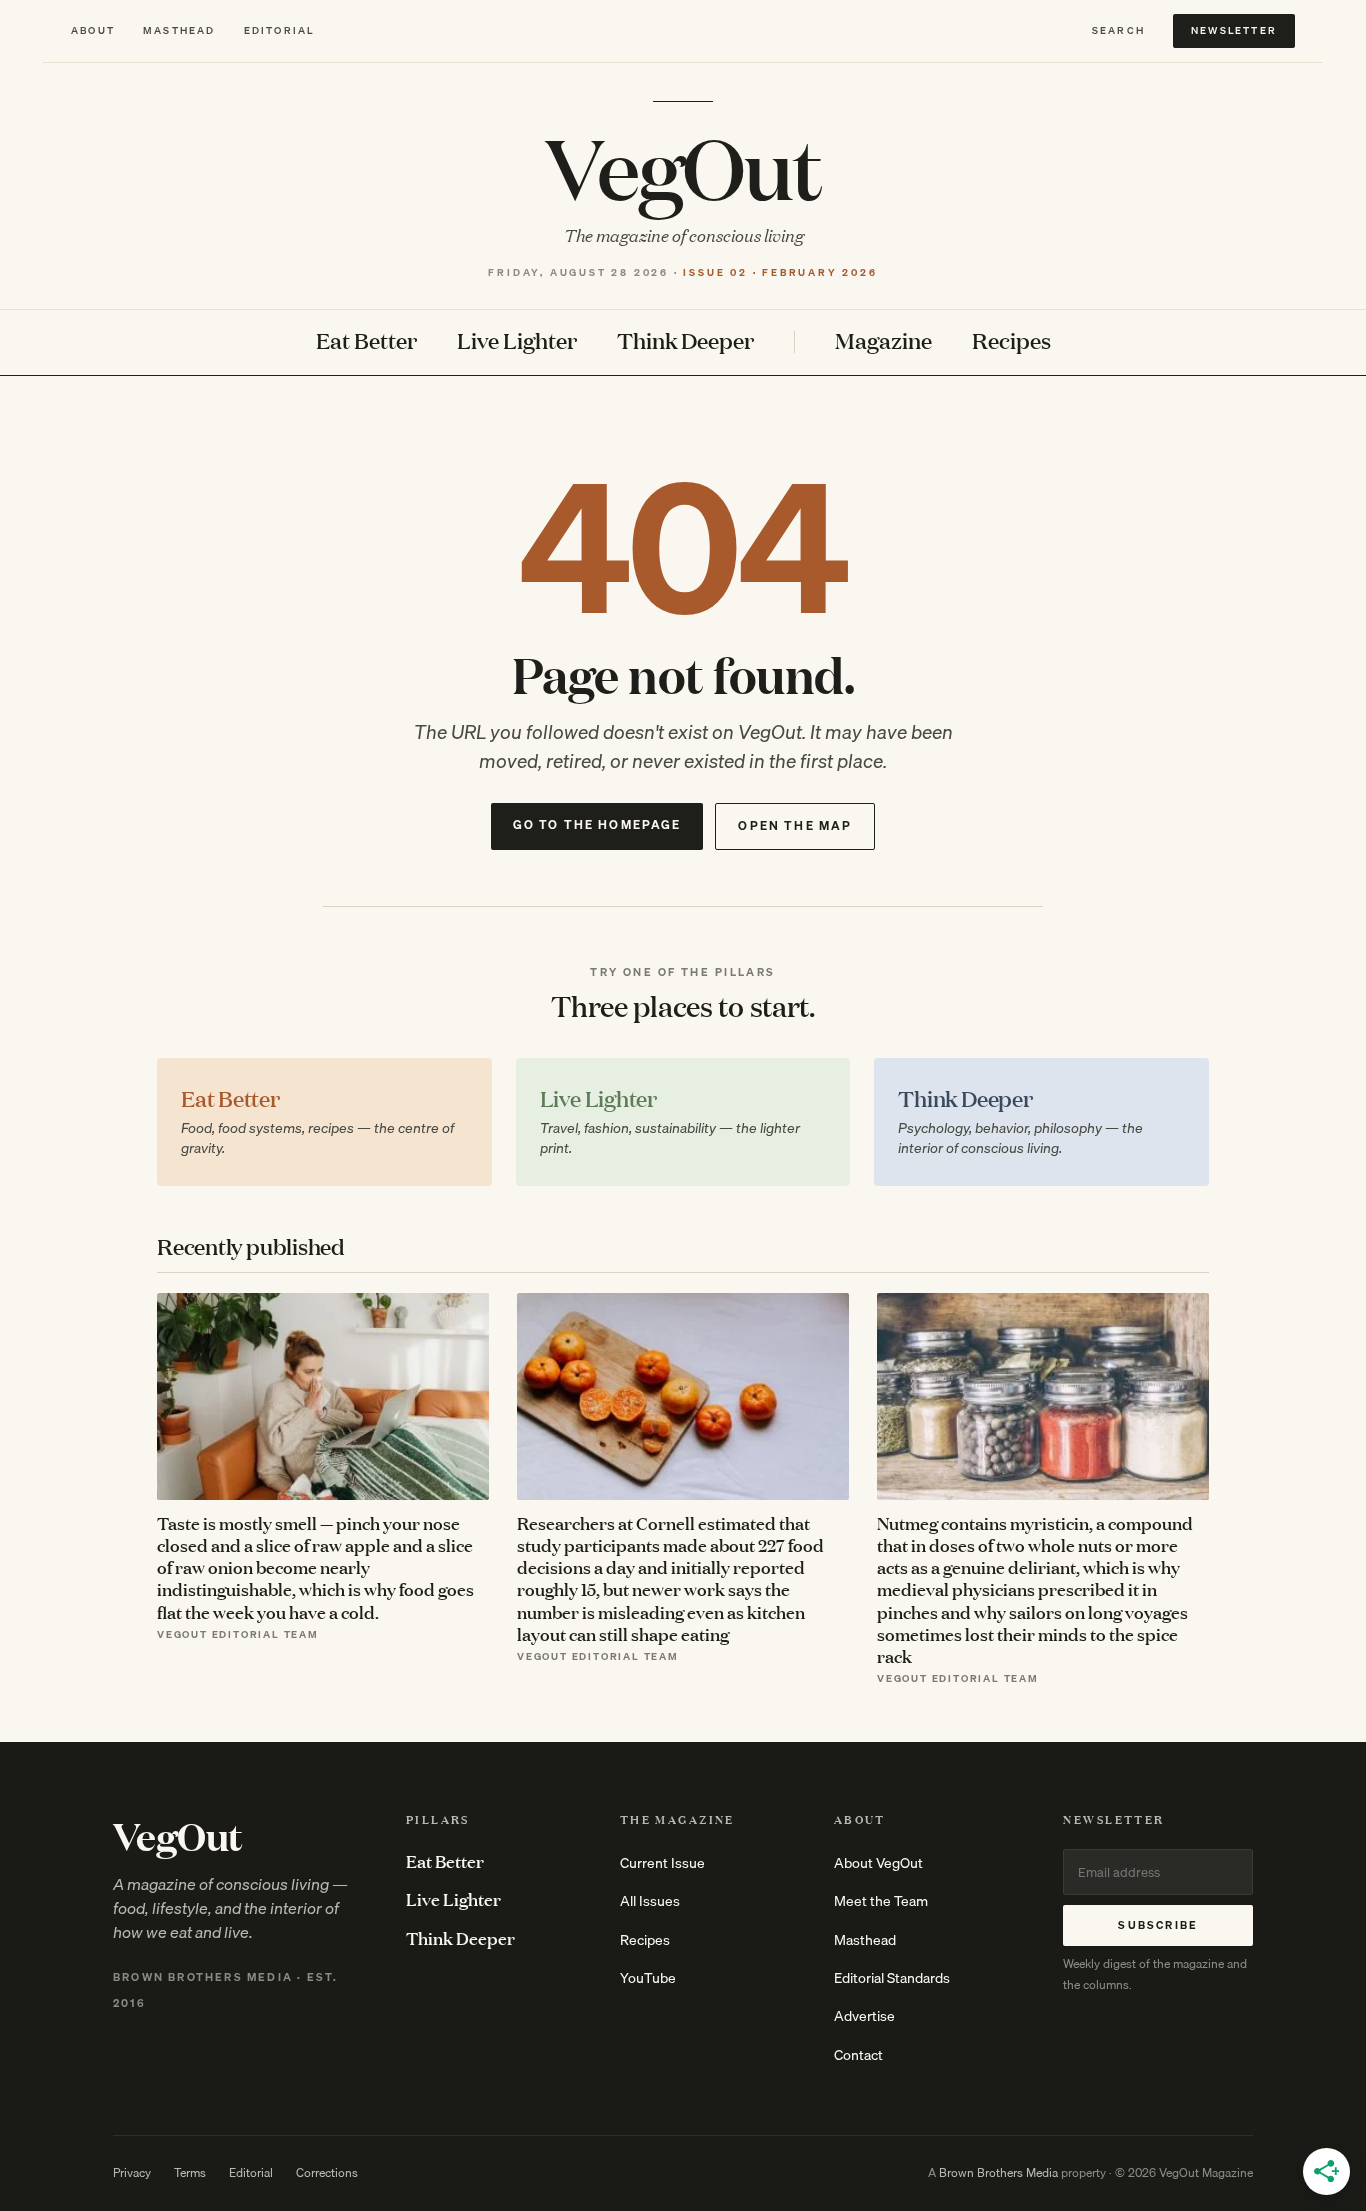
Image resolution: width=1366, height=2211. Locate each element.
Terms (190, 2172)
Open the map (795, 825)
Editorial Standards (892, 1978)
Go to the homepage (597, 824)
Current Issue (662, 1863)
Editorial (279, 30)
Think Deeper (685, 341)
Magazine (883, 341)
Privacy (132, 2172)
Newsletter (1234, 30)
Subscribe (1158, 1925)
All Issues (650, 1901)
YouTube (648, 1978)
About (93, 30)
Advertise (864, 2016)
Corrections (327, 2172)
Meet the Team (881, 1901)
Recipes (1011, 341)
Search (1118, 30)
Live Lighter (517, 341)
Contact (858, 2055)
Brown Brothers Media (998, 2172)
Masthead (179, 30)
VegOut (683, 166)
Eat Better (366, 341)
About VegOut (878, 1863)
